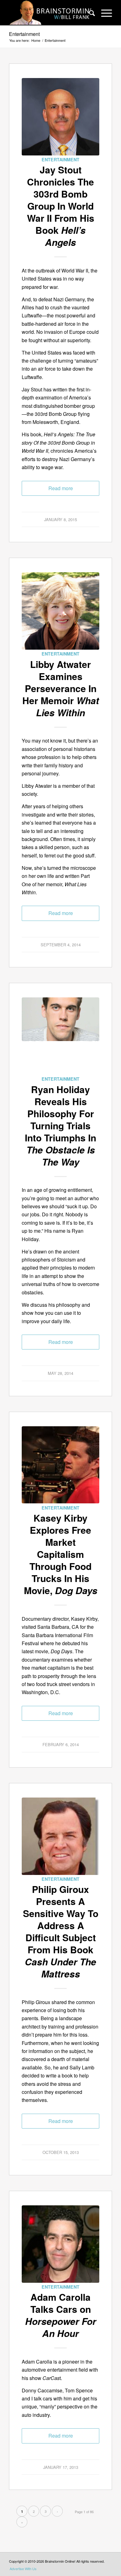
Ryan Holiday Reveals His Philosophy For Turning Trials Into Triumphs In (60, 1125)
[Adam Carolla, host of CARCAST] (60, 2244)
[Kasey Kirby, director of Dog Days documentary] (60, 1465)
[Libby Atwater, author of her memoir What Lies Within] (60, 611)
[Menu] (103, 13)
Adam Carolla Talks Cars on (61, 2315)
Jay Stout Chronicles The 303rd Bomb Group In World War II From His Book (61, 206)
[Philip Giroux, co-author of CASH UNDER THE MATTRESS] (60, 1836)
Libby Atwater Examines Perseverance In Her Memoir (61, 688)
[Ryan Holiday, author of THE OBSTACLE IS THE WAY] (60, 1036)
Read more (61, 488)
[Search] (89, 13)
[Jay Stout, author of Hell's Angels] (60, 117)
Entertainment (24, 34)
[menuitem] (89, 13)
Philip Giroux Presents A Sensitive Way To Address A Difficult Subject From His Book (61, 1931)
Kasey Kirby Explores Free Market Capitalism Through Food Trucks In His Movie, (61, 1554)
